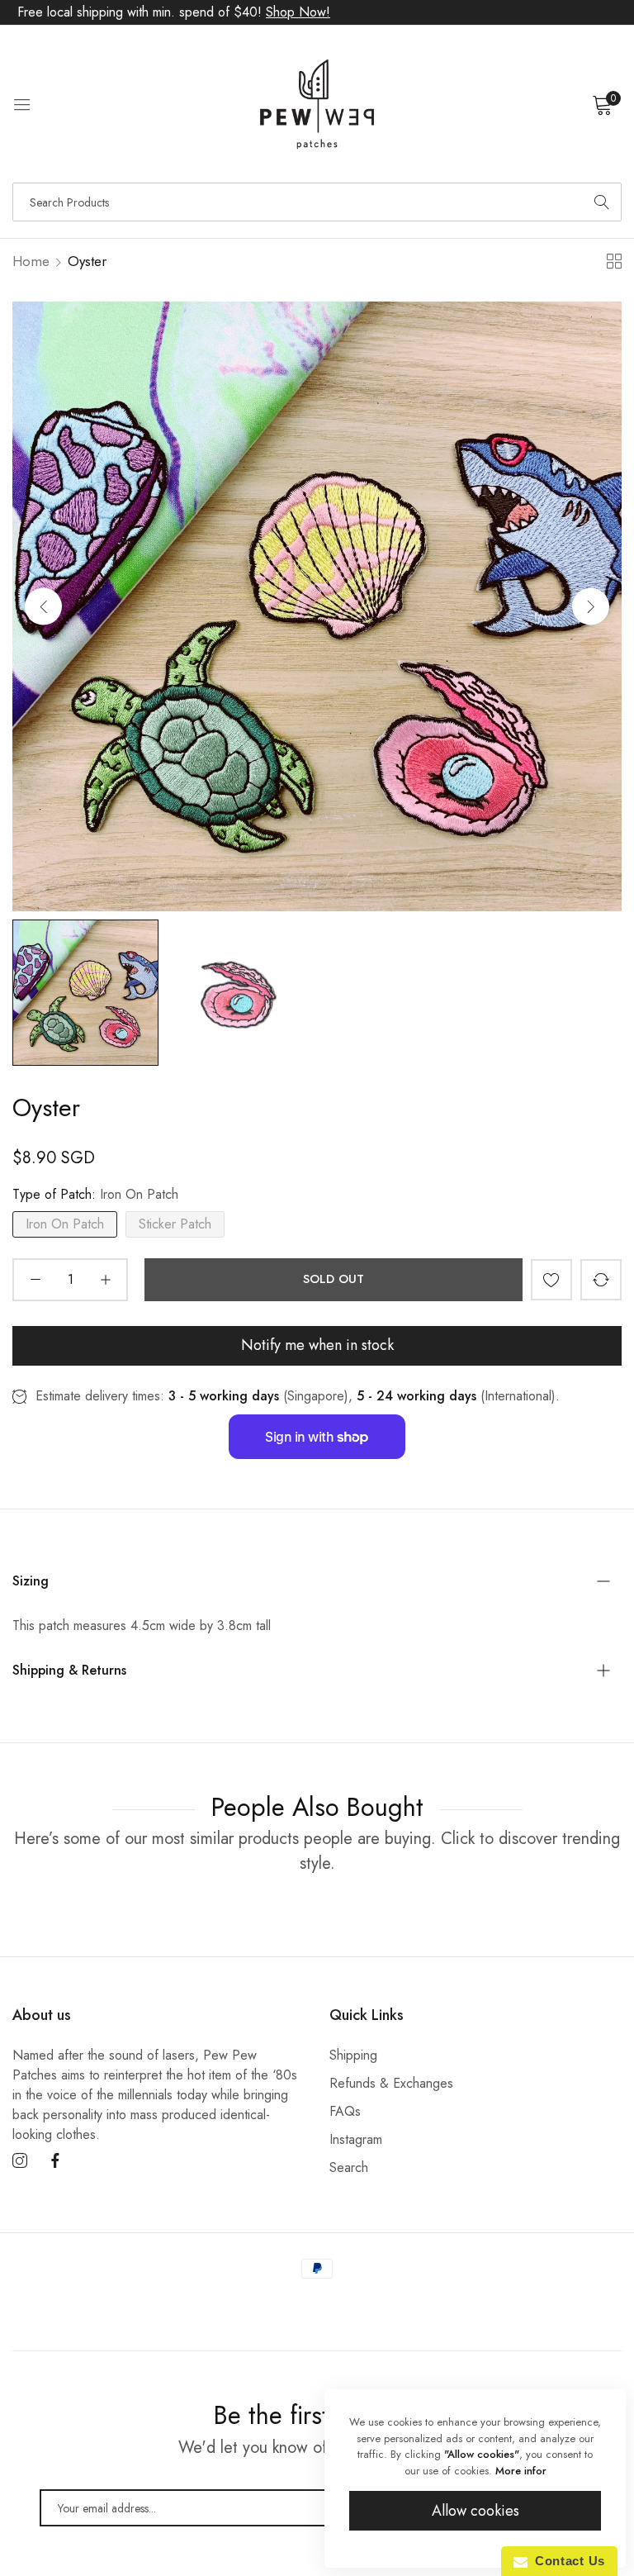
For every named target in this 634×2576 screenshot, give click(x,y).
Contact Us (566, 2561)
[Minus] (35, 1280)
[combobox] (317, 202)
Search (349, 2167)
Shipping (353, 2055)
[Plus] (105, 1280)
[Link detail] (20, 2161)
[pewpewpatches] (317, 104)
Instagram (356, 2139)
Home (31, 261)
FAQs (345, 2111)
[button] (591, 606)
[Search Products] (602, 202)
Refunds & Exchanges (391, 2083)
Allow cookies (475, 2511)
